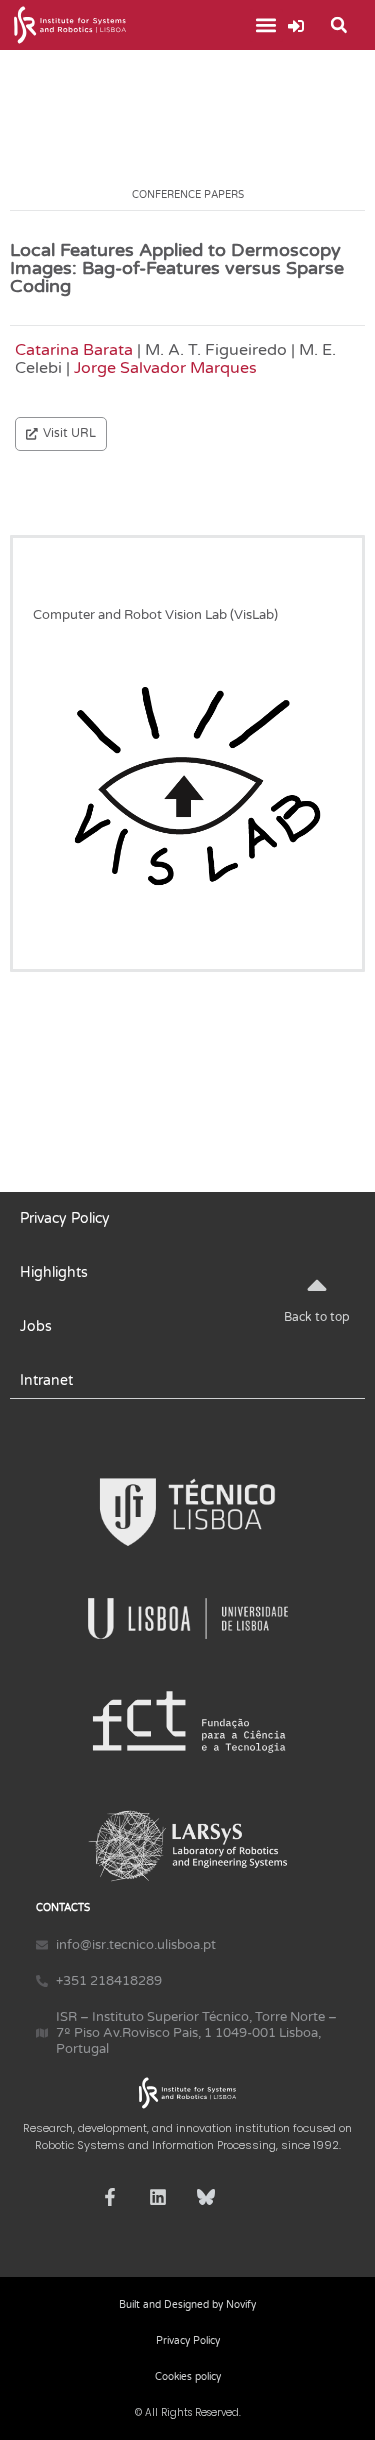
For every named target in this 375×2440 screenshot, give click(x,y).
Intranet (46, 1380)
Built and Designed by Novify (187, 2305)
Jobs (36, 1326)
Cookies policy (188, 2377)
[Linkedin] (158, 2197)
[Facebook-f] (110, 2197)
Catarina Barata (74, 350)
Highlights (54, 1272)
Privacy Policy (65, 1218)
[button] (266, 25)
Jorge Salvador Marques (165, 368)
